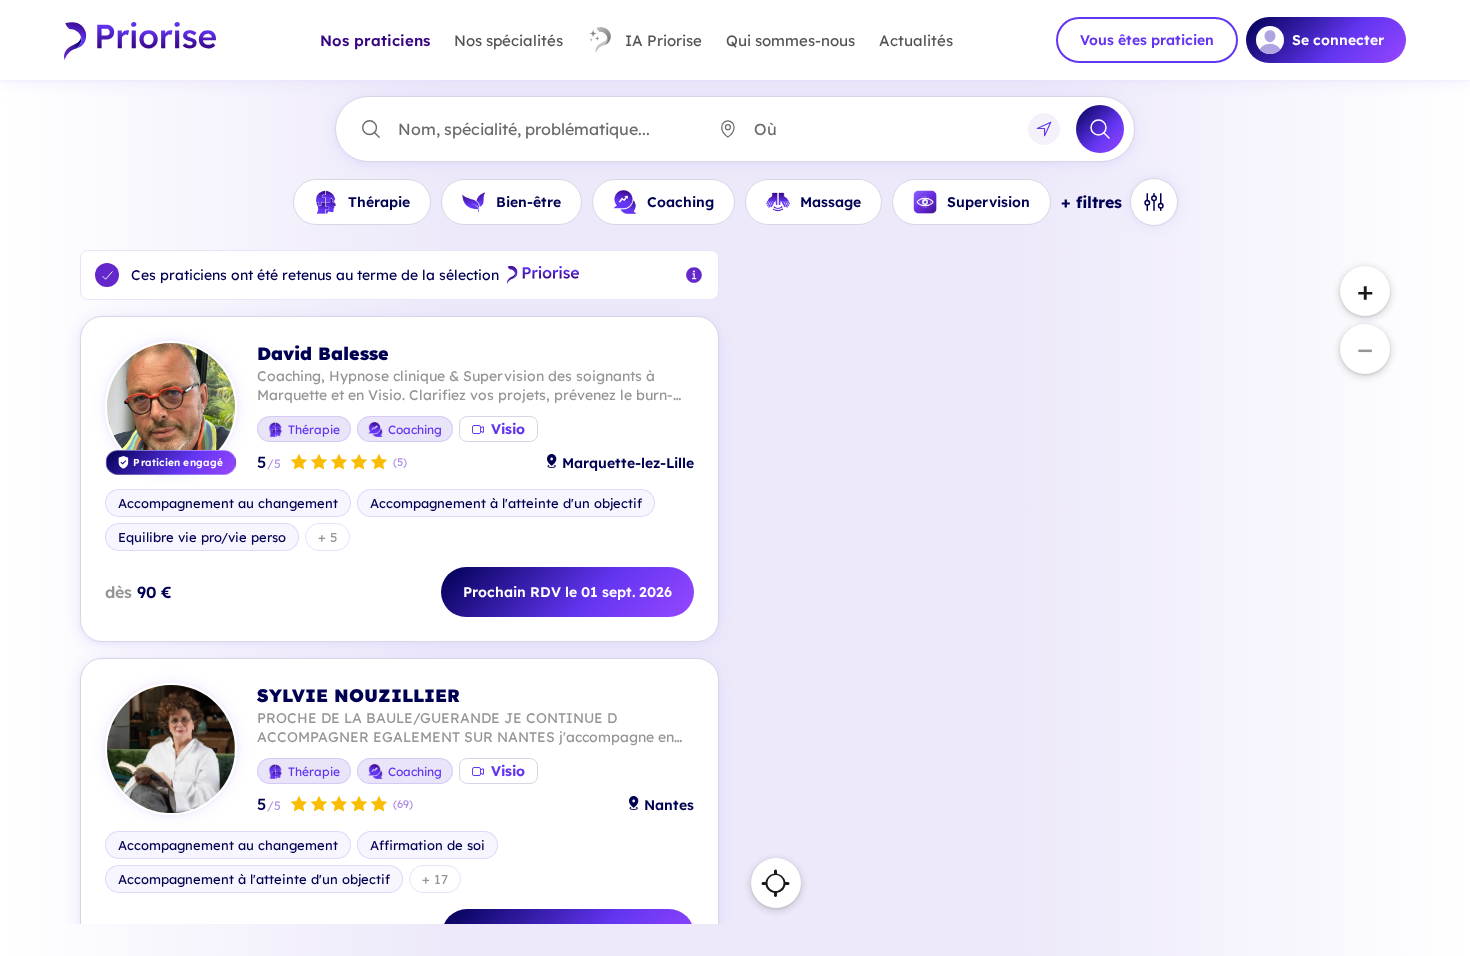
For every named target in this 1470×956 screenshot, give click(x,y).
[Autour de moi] (1044, 129)
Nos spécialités (508, 40)
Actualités (916, 40)
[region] (1070, 587)
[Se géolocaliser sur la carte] (776, 883)
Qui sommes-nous (790, 40)
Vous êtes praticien (1147, 40)
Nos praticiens (375, 40)
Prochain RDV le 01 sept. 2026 (567, 592)
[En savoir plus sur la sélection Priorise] (694, 275)
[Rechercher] (1100, 129)
